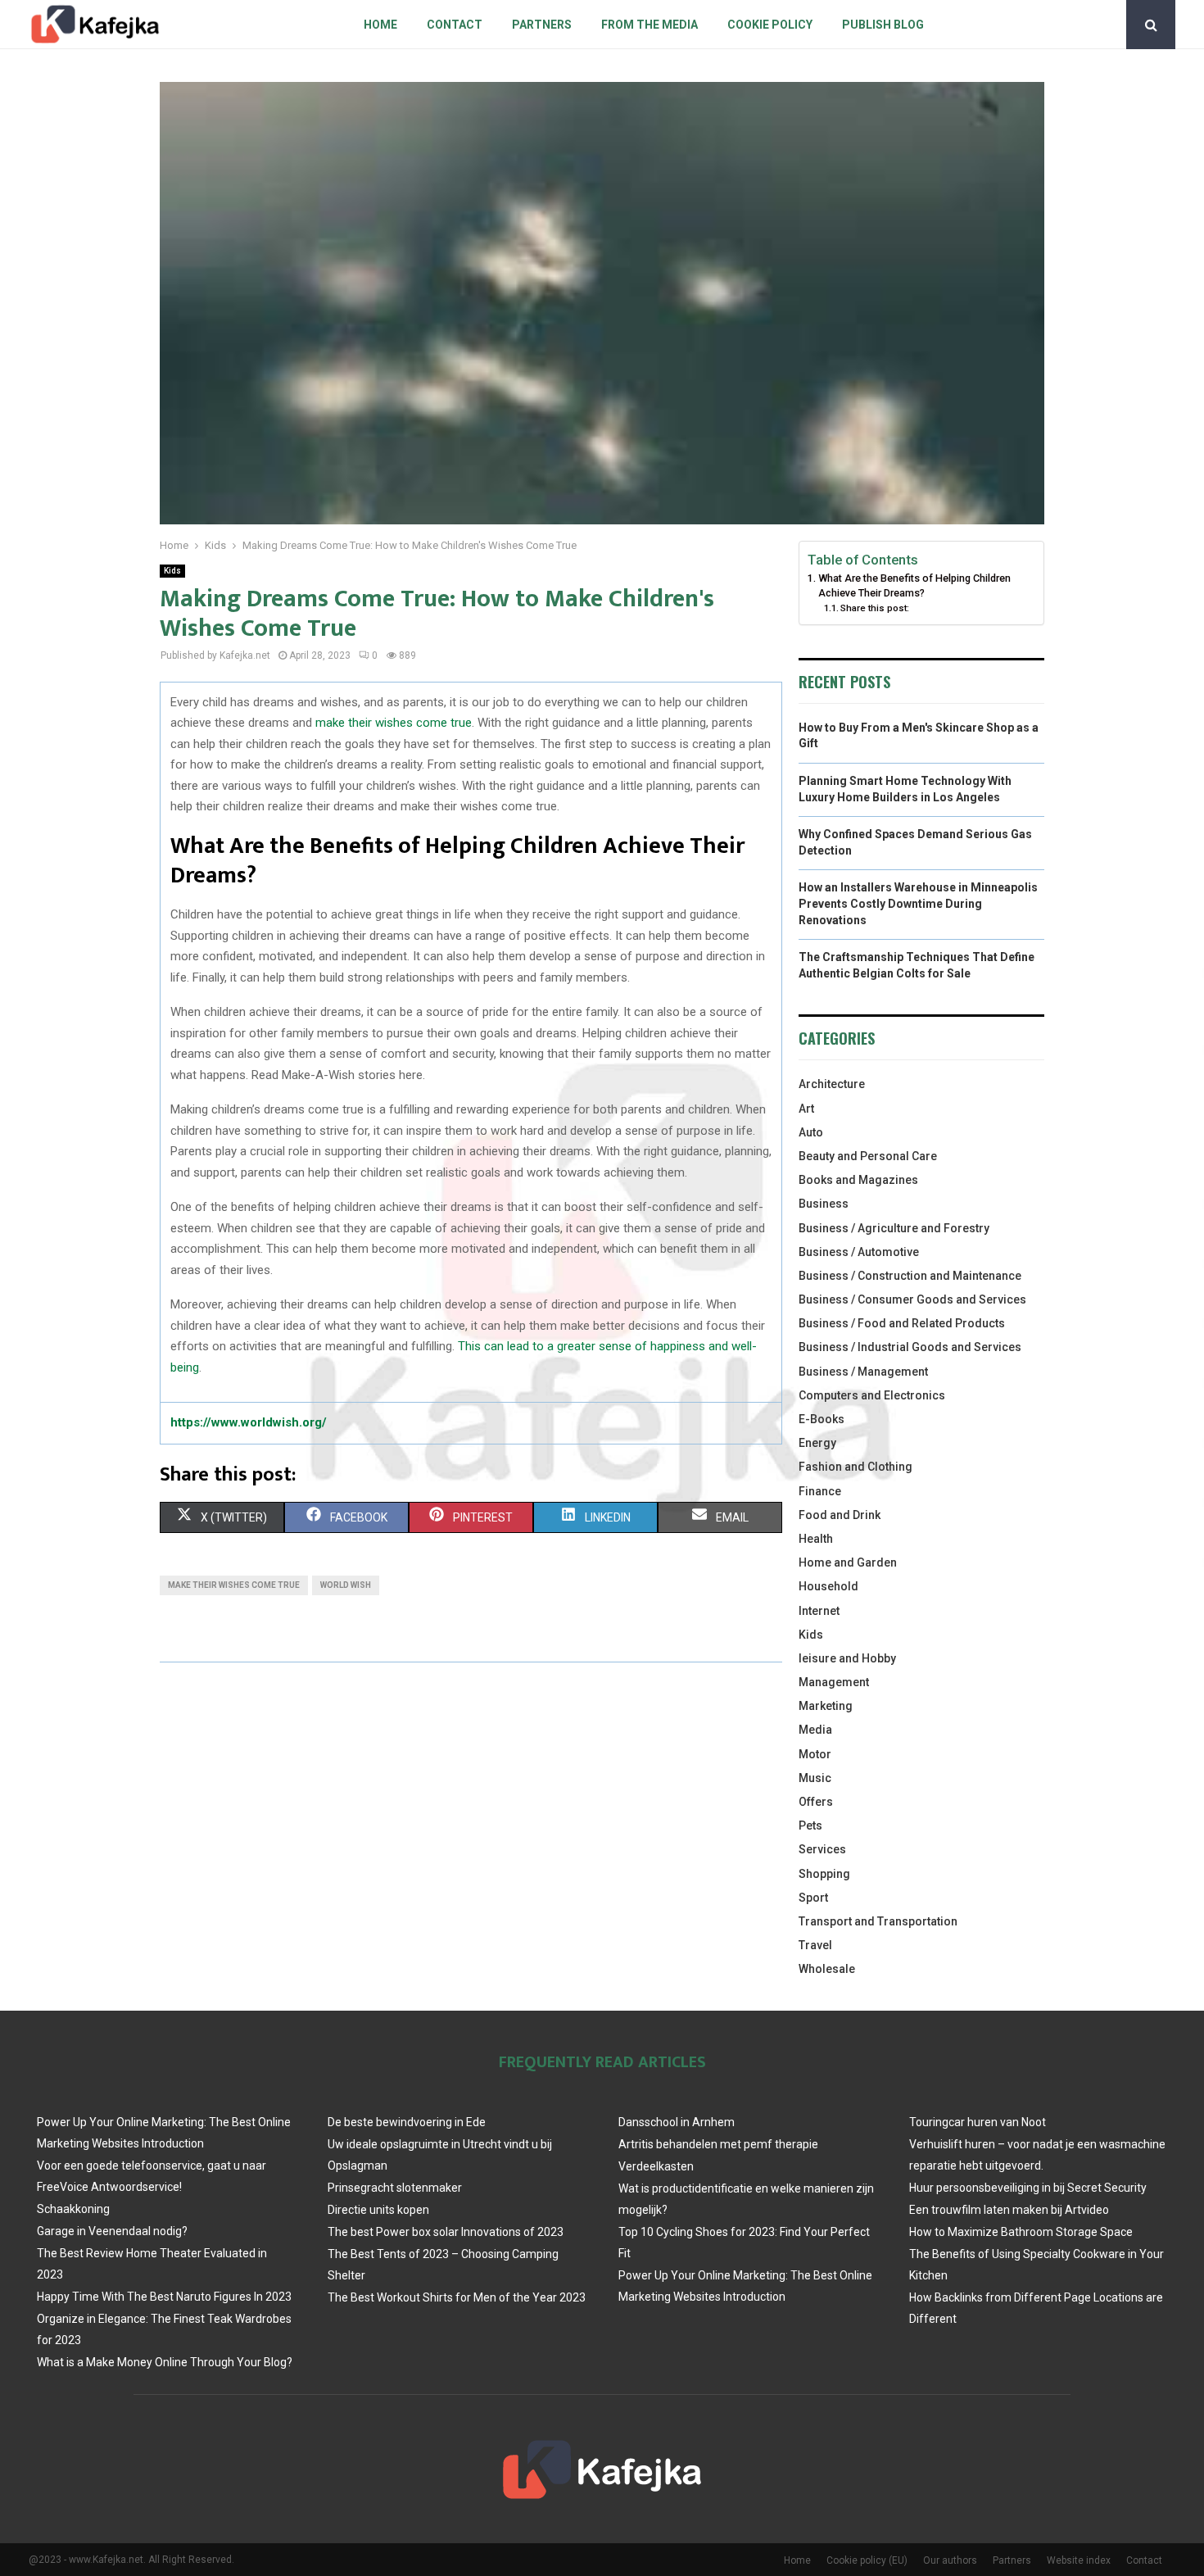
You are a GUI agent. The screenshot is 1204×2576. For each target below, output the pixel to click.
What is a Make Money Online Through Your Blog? (165, 2362)
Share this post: (875, 608)
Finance (820, 1491)
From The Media (650, 25)
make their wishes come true (394, 723)
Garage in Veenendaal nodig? (112, 2231)
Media (815, 1730)
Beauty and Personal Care (868, 1156)
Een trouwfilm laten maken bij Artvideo (1009, 2210)
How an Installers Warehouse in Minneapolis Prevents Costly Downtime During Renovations (918, 903)
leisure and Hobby (847, 1658)
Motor (815, 1754)
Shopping (824, 1874)
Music (815, 1778)
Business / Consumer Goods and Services (912, 1299)
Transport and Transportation (878, 1921)
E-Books (822, 1419)
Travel (815, 1945)
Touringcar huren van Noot (978, 2122)
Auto (811, 1132)
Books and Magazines (858, 1180)
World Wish (346, 1585)
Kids (172, 571)
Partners (542, 25)
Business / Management (863, 1372)
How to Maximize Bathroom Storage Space (1021, 2232)
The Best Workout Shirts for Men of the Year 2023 (457, 2297)
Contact (455, 25)
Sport (813, 1898)
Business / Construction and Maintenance (910, 1276)
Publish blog (883, 25)
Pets (810, 1825)
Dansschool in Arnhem (677, 2122)
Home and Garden (848, 1562)
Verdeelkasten (656, 2166)
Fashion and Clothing (855, 1467)
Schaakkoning (73, 2209)
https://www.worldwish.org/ (249, 1422)
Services (822, 1849)
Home (380, 25)
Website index (1079, 2560)
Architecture (832, 1084)
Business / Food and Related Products (902, 1323)
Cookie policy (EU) (867, 2560)
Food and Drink (840, 1515)
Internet (819, 1611)
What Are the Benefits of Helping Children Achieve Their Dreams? (914, 585)
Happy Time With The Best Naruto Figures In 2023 (164, 2297)
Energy (817, 1443)
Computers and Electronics (872, 1395)
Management (834, 1682)
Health (816, 1539)
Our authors (950, 2560)
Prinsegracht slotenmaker (395, 2188)
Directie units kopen (378, 2210)
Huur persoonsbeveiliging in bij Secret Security (1028, 2188)
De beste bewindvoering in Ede (407, 2122)
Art (806, 1109)
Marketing (826, 1706)
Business (824, 1204)
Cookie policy (770, 25)
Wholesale (827, 1969)
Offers (816, 1802)
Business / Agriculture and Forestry (894, 1228)
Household (828, 1586)
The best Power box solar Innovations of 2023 (446, 2232)
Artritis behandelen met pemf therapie (718, 2144)
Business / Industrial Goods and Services (910, 1347)
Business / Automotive (859, 1252)
